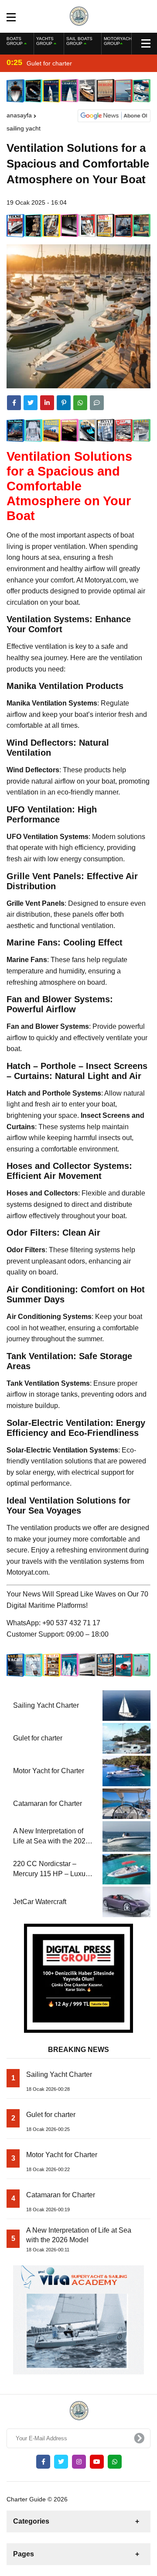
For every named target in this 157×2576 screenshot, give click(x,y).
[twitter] (31, 403)
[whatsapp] (115, 2462)
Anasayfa (19, 115)
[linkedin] (47, 403)
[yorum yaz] (97, 403)
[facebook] (14, 403)
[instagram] (79, 2462)
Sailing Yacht (24, 128)
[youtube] (97, 2462)
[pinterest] (64, 403)
